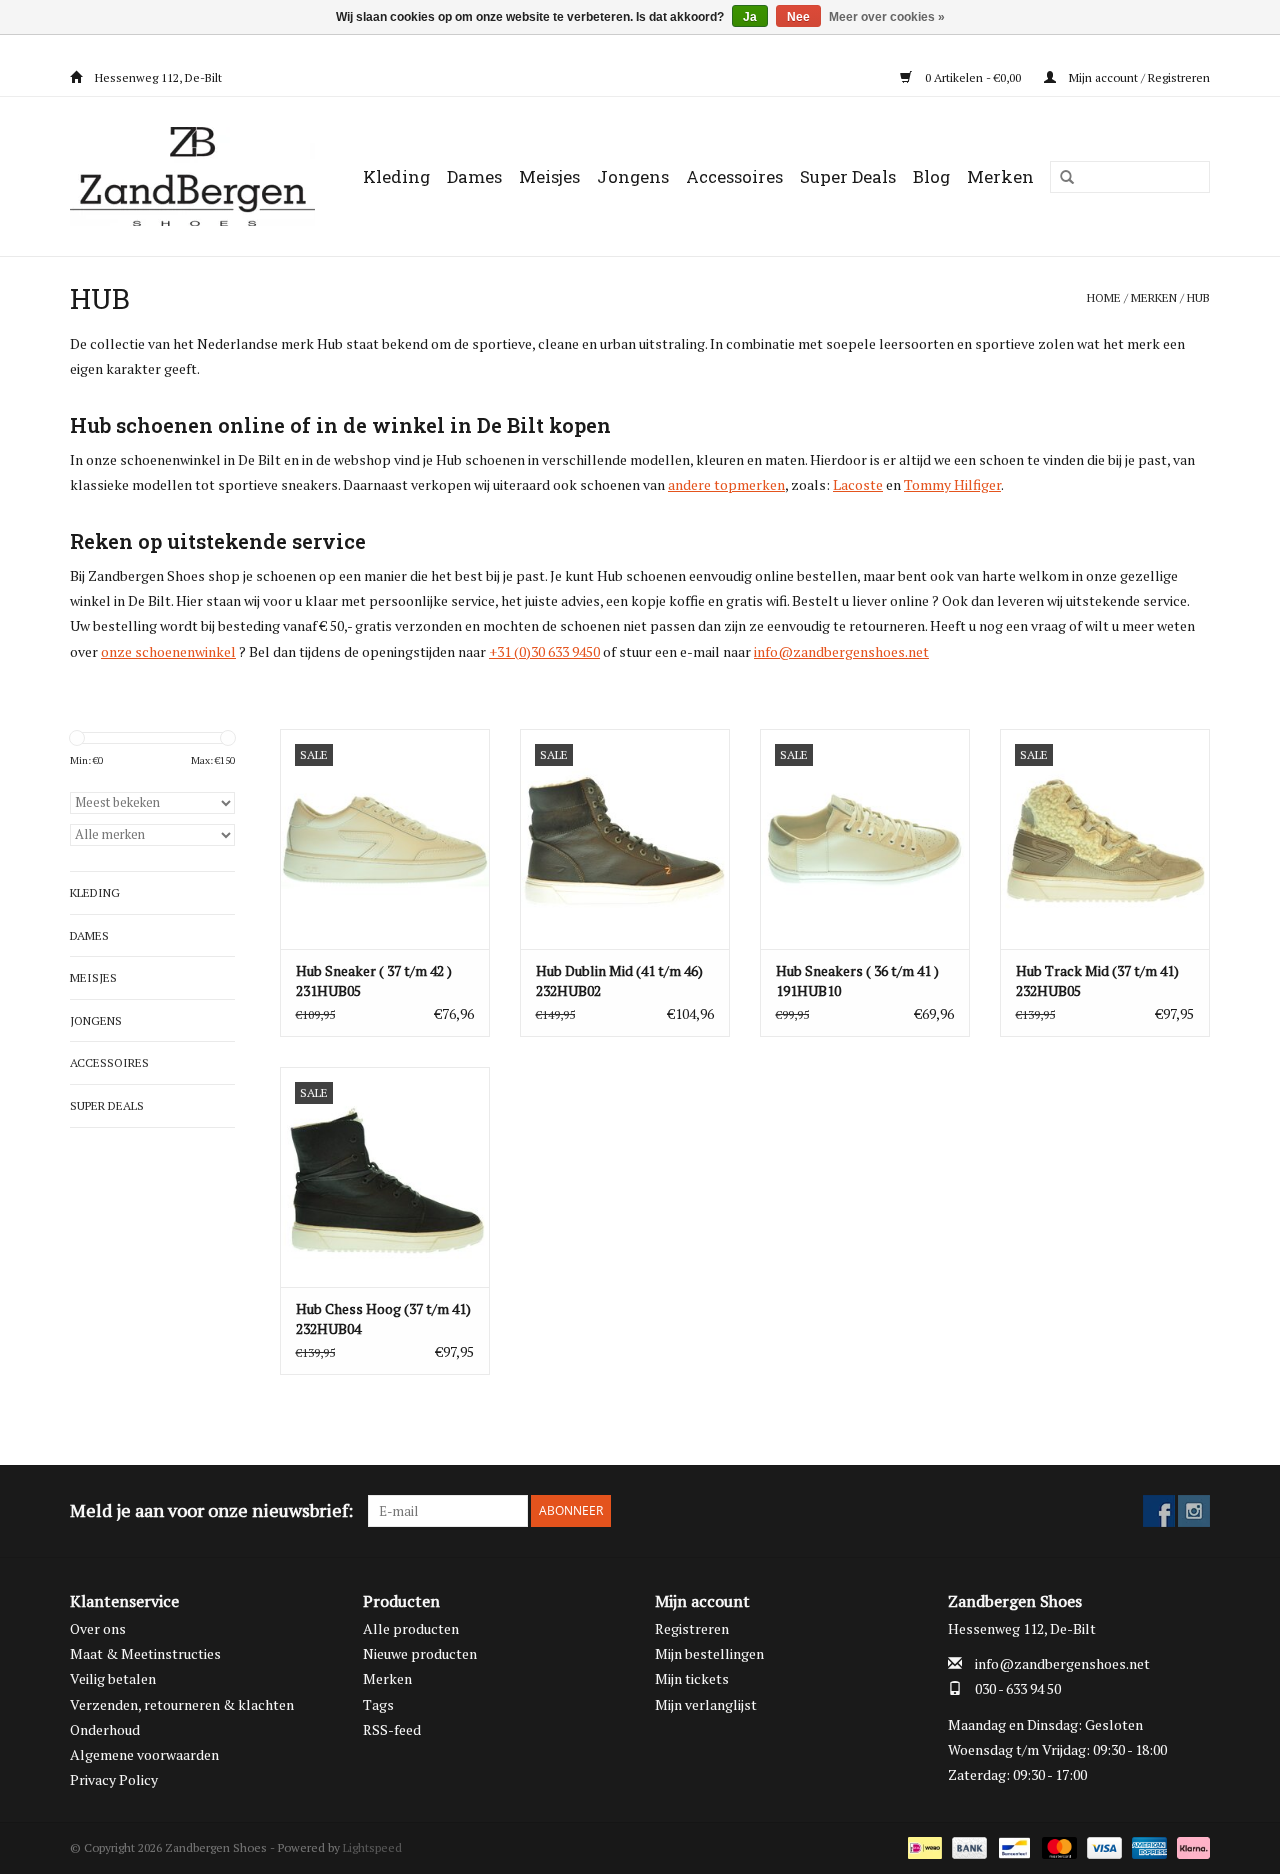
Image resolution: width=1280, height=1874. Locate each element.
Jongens (633, 176)
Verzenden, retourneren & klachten (182, 1704)
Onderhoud (105, 1729)
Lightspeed (372, 1847)
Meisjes (549, 176)
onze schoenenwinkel (168, 651)
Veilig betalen (113, 1678)
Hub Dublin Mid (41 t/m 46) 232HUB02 (619, 980)
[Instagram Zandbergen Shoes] (1194, 1511)
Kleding (396, 176)
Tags (378, 1704)
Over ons (98, 1628)
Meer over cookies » (887, 17)
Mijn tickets (692, 1678)
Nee (798, 17)
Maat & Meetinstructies (145, 1653)
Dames (474, 176)
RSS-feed (392, 1729)
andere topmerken (726, 484)
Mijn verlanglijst (706, 1704)
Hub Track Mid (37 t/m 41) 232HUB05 (1097, 980)
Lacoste (858, 484)
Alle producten (411, 1628)
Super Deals (848, 176)
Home (1104, 297)
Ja (750, 17)
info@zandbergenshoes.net (841, 651)
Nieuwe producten (420, 1653)
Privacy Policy (114, 1779)
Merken (1000, 176)
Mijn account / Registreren (1138, 77)
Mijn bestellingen (709, 1653)
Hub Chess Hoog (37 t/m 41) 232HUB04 (383, 1318)
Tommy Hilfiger (952, 484)
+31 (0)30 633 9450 (544, 651)
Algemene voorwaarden (144, 1754)
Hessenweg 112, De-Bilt (157, 77)
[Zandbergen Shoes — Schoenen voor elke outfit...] (197, 176)
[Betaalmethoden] (923, 1846)
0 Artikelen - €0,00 (973, 77)
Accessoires (734, 176)
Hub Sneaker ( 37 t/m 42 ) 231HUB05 (374, 980)
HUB (1198, 297)
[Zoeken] (1060, 178)
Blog (931, 176)
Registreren (692, 1628)
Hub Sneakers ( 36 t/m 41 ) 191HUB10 (857, 980)
